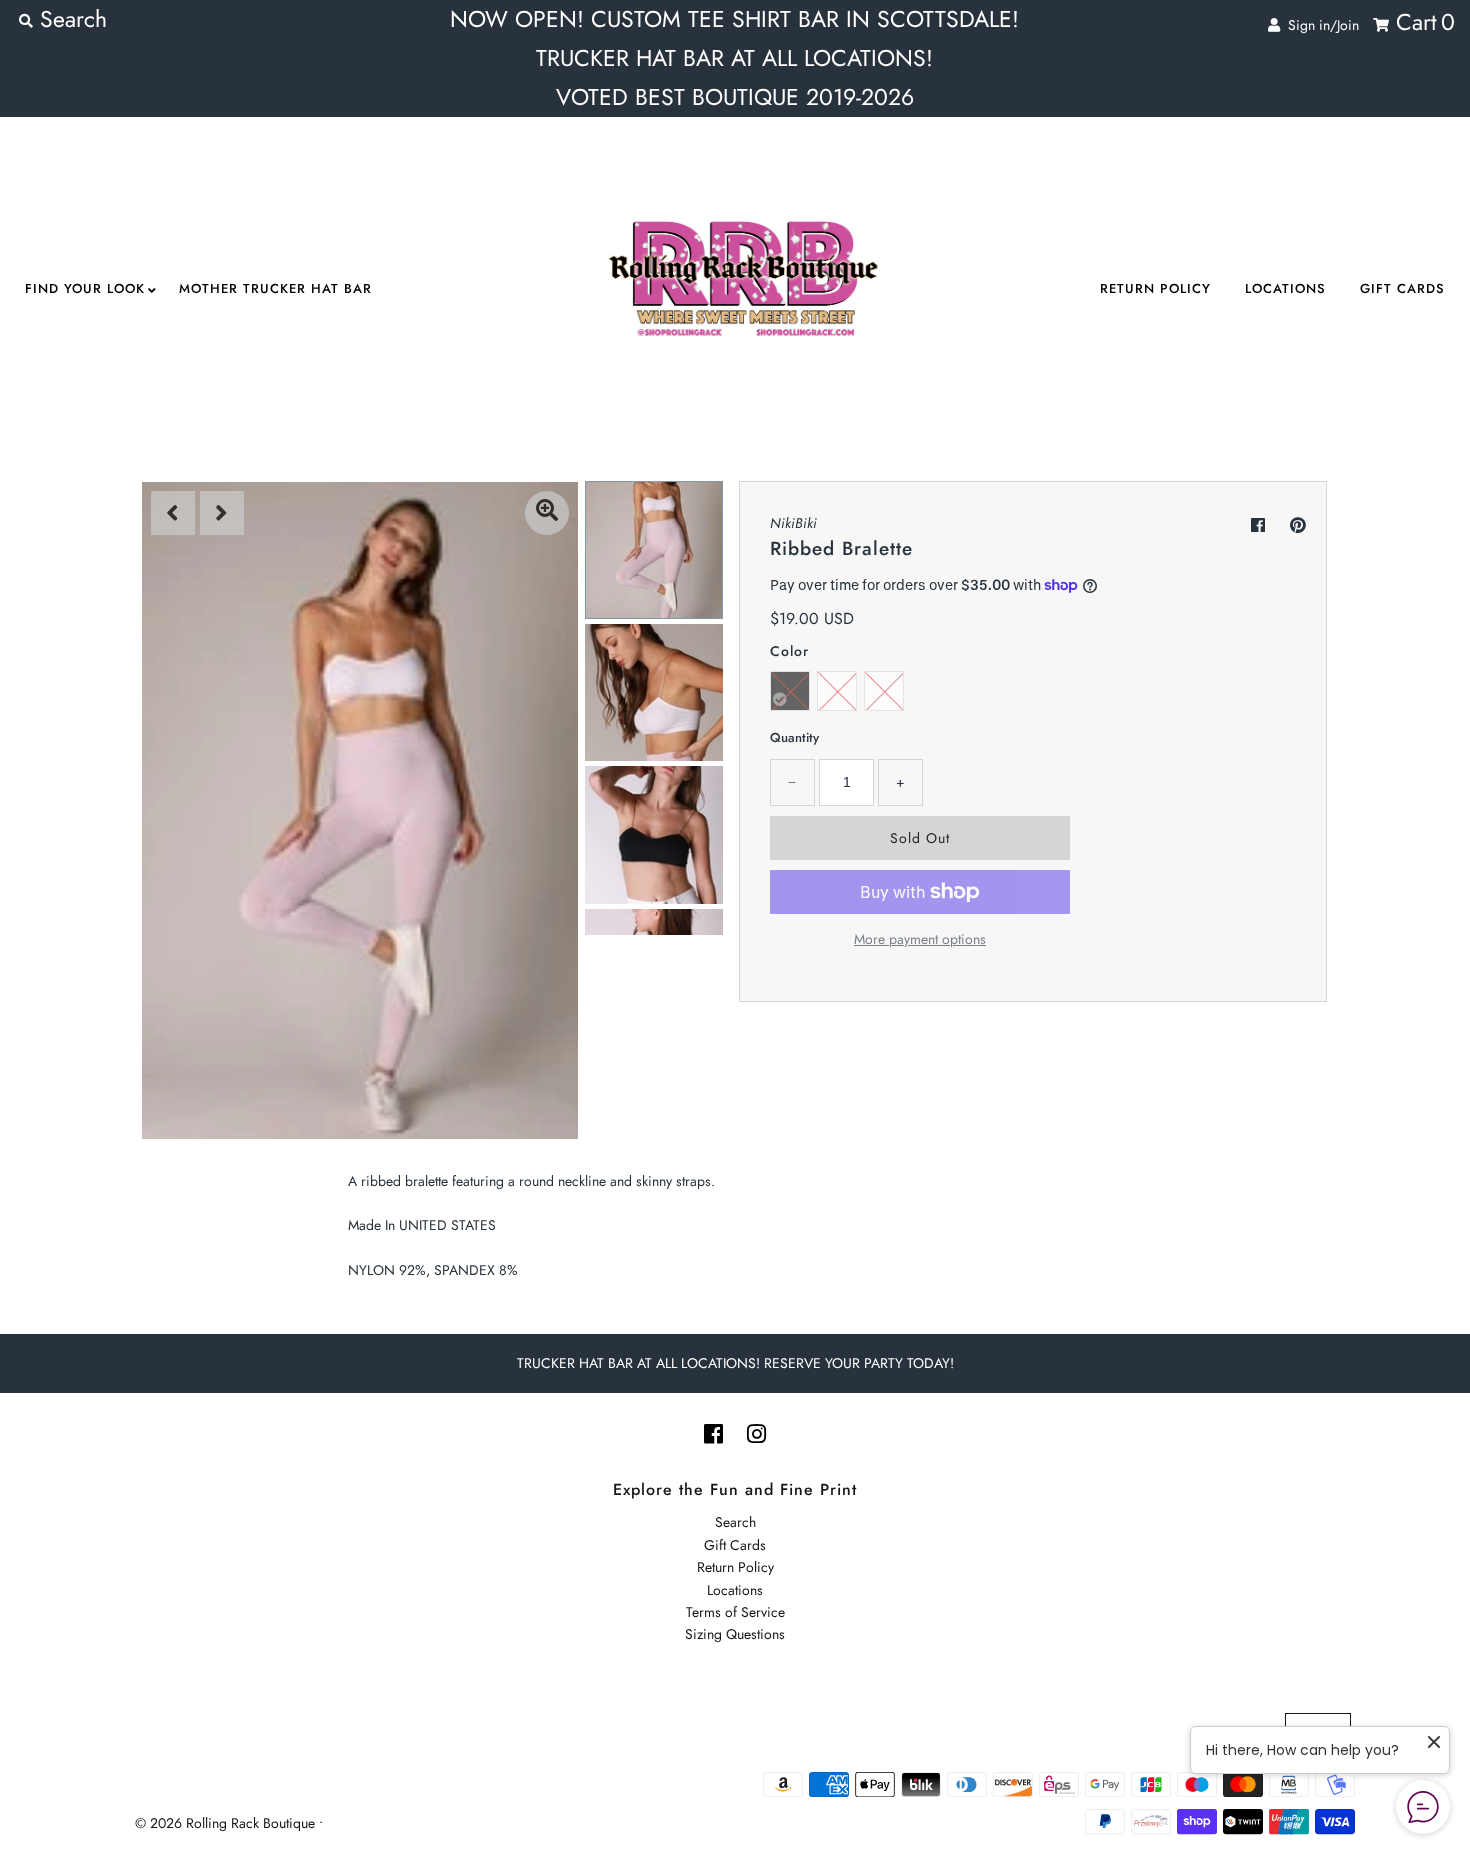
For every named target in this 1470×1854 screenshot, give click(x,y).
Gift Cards (1402, 288)
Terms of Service (735, 1612)
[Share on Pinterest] (1298, 525)
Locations (1285, 288)
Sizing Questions (735, 1634)
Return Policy (1155, 288)
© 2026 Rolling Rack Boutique (227, 1823)
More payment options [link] (920, 939)
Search (735, 1522)
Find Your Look (85, 288)
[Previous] (173, 513)
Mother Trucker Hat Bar (275, 288)
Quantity (794, 737)
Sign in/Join (1319, 25)
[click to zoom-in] (547, 513)
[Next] (222, 513)
